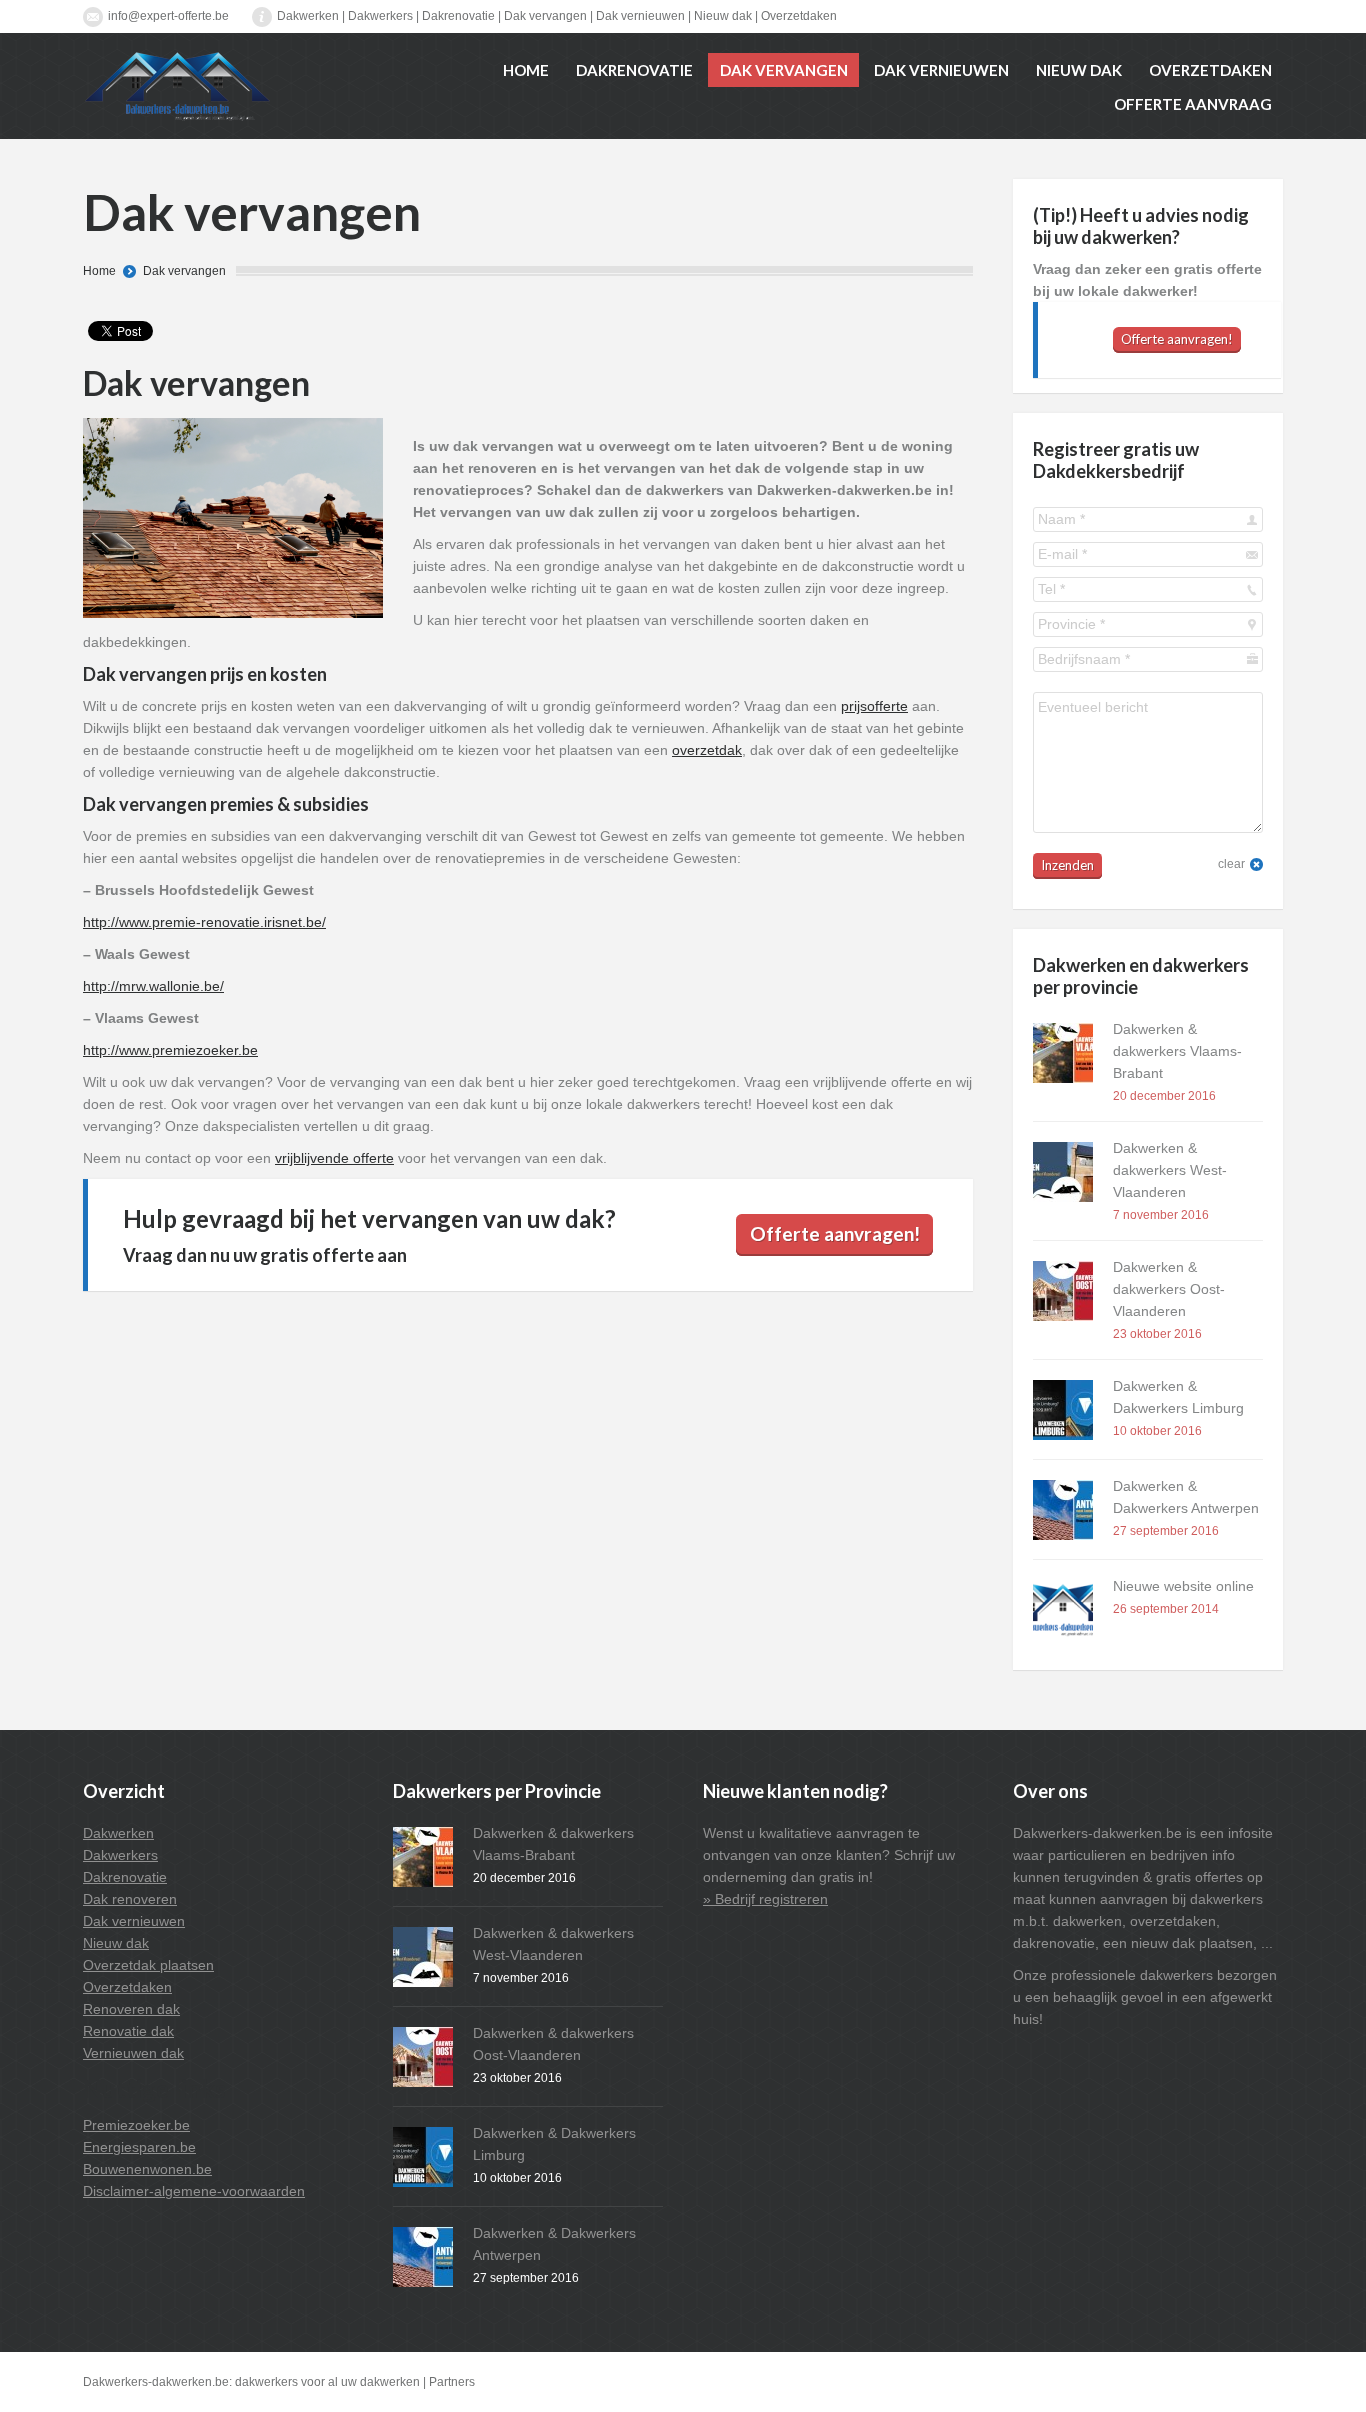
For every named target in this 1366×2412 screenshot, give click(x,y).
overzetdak (707, 750)
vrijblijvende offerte (334, 1158)
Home (99, 271)
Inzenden (1067, 865)
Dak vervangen (545, 16)
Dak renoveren (130, 1899)
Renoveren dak (131, 2009)
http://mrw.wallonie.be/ (153, 986)
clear (1231, 864)
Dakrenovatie (458, 16)
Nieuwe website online (1183, 1586)
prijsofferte (874, 706)
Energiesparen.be (139, 2147)
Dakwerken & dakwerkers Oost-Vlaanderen (1169, 1289)
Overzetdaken (799, 16)
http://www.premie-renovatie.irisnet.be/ (204, 922)
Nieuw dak (723, 16)
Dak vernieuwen (640, 16)
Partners (452, 2382)
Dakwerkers (380, 16)
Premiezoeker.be (136, 2125)
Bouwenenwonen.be (147, 2169)
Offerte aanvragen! (835, 1233)
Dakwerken (308, 16)
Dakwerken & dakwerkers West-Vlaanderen (1170, 1170)
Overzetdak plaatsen (148, 1965)
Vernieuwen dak (133, 2053)
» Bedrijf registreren (765, 1899)
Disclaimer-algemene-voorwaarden (194, 2191)
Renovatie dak (128, 2031)
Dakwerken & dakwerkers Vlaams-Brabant (1177, 1051)
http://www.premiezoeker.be (170, 1050)
